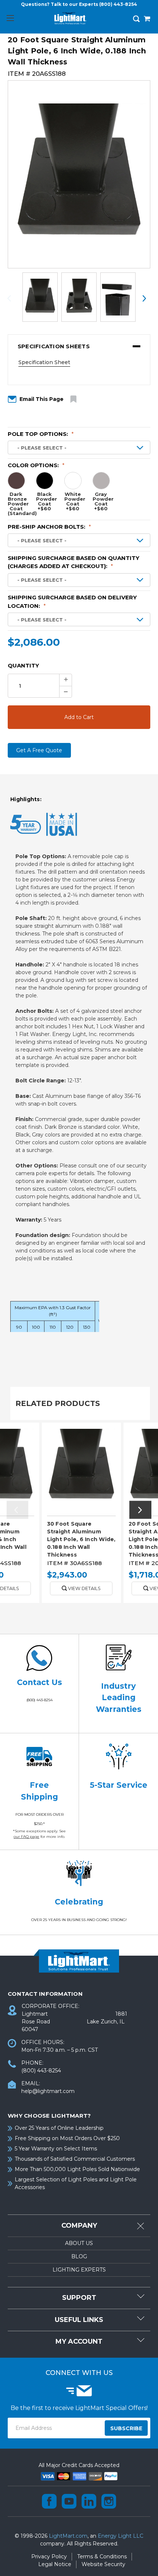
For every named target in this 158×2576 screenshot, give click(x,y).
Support (79, 2298)
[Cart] (147, 20)
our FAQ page (26, 1837)
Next (144, 298)
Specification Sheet (44, 362)
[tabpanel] (81, 1515)
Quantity (23, 665)
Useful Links (79, 2320)
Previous (14, 298)
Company (79, 2226)
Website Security (103, 2564)
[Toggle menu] (10, 18)
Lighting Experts (79, 2270)
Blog (79, 2256)
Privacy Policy (49, 2556)
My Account (79, 2341)
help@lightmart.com (48, 2091)
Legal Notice (55, 2564)
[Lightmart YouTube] (69, 2501)
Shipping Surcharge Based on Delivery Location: (72, 602)
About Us (79, 2243)
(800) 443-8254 (118, 4)
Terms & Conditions (102, 2556)
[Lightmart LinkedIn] (89, 2501)
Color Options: (36, 465)
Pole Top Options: (41, 434)
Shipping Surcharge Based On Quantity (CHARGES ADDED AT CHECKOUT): (73, 562)
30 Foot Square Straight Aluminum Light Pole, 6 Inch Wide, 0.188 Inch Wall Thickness (81, 1539)
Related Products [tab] (58, 1403)
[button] (79, 346)
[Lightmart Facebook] (49, 2501)
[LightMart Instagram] (109, 2501)
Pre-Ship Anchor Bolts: (49, 527)
